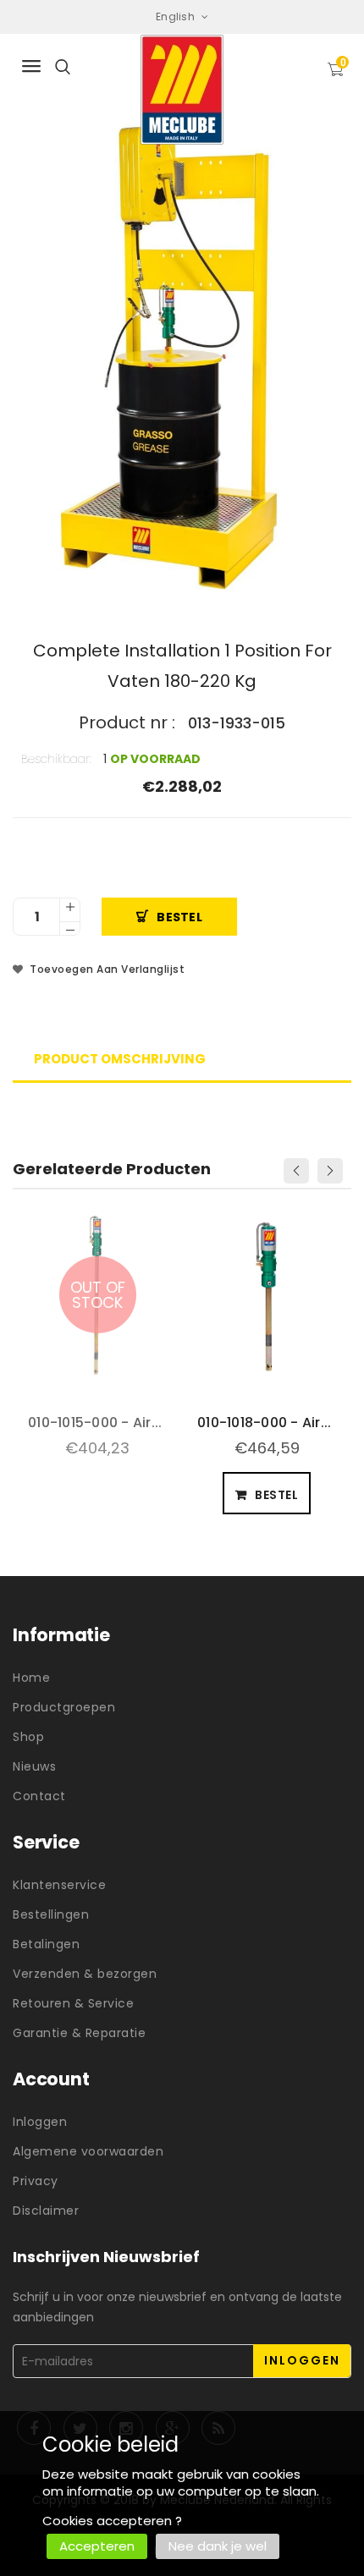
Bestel (179, 917)
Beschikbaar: (56, 759)
